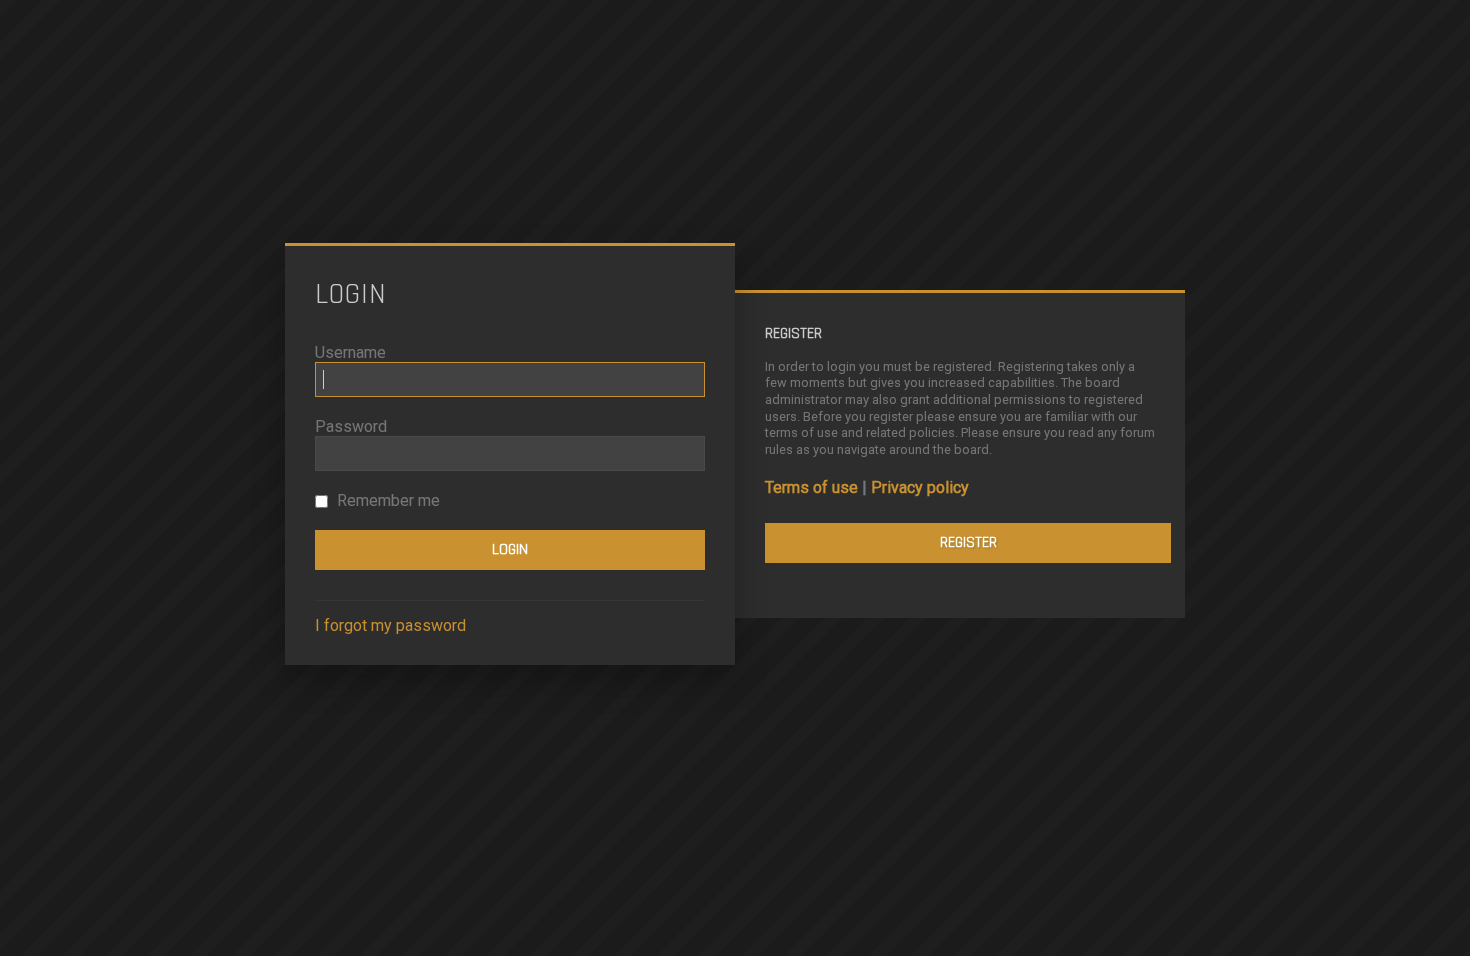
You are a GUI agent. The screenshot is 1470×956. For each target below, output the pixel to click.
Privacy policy (920, 487)
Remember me (386, 500)
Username (350, 352)
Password (351, 426)
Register (968, 542)
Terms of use (811, 487)
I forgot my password (390, 625)
